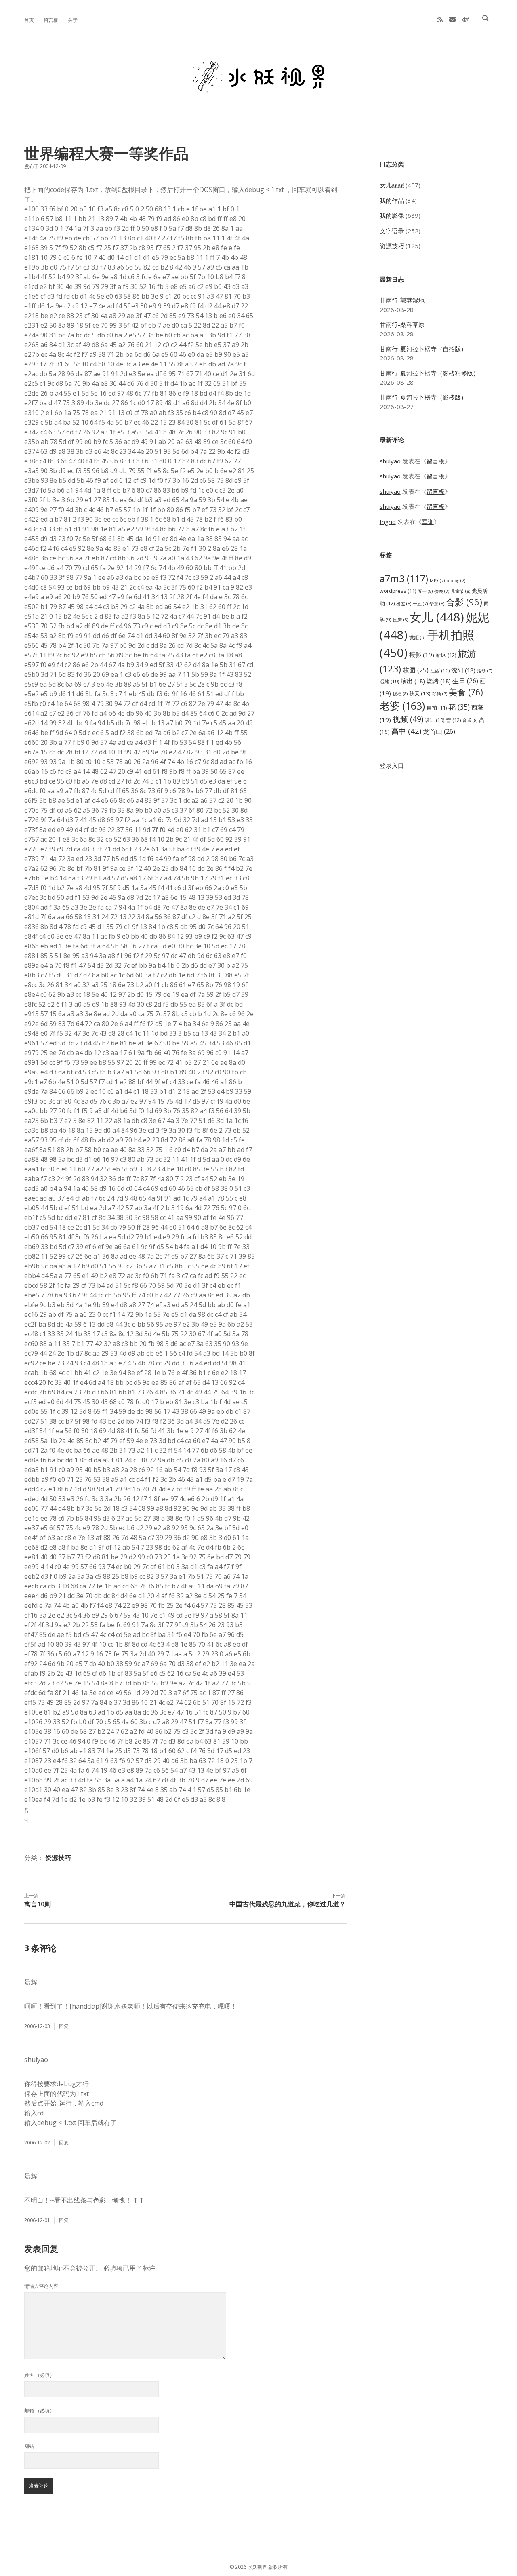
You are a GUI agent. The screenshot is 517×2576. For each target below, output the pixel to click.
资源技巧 (58, 1858)
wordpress (398, 591)
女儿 (437, 617)
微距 (417, 637)
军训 (428, 522)
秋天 (420, 693)
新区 (446, 655)
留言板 (51, 20)
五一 (425, 591)
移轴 (440, 694)
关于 (73, 20)
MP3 (437, 581)
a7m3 (404, 579)
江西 (440, 671)
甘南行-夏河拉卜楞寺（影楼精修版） (429, 373)
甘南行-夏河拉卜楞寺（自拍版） (423, 349)
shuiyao (390, 461)
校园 (416, 670)
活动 (484, 671)
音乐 (470, 720)
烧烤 (439, 681)
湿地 (389, 681)
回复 (64, 2026)
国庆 (400, 620)
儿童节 (460, 591)
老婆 (402, 706)
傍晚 (442, 591)
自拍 (437, 708)
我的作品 (392, 200)
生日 (465, 681)
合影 (464, 602)
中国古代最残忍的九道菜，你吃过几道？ (288, 1904)
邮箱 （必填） (39, 2411)
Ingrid (388, 522)
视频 (408, 719)
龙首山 (439, 731)
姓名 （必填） (39, 2375)
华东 (437, 603)
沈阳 (463, 670)
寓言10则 (38, 1904)
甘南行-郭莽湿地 (402, 300)
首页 (29, 20)
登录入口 (392, 765)
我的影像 (392, 215)
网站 (29, 2446)
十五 (420, 604)
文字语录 (392, 231)
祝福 (400, 694)
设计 (435, 720)
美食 (466, 692)
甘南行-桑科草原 (402, 324)
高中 (406, 731)
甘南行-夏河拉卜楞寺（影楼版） (423, 397)
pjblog (456, 581)
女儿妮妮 (392, 185)
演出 (413, 681)
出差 (404, 603)
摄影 (422, 655)
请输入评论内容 (41, 2286)
